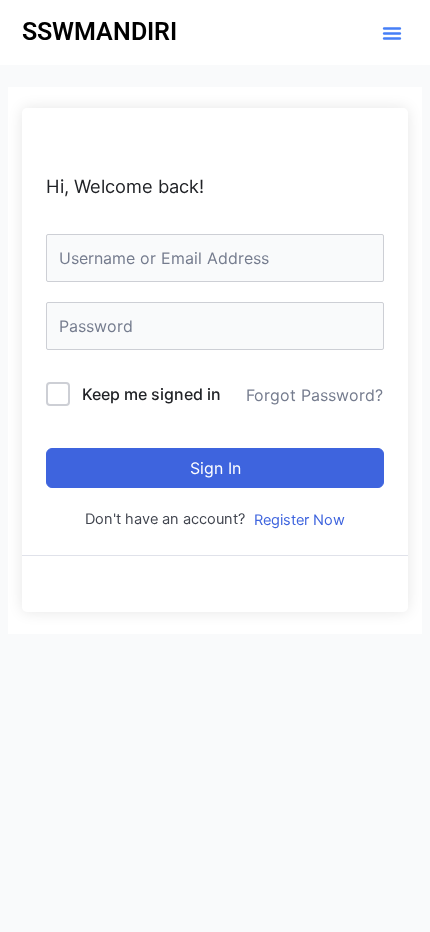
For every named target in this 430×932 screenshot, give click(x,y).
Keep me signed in (151, 394)
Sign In (215, 468)
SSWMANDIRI (99, 31)
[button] (392, 33)
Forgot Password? (314, 395)
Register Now (299, 520)
